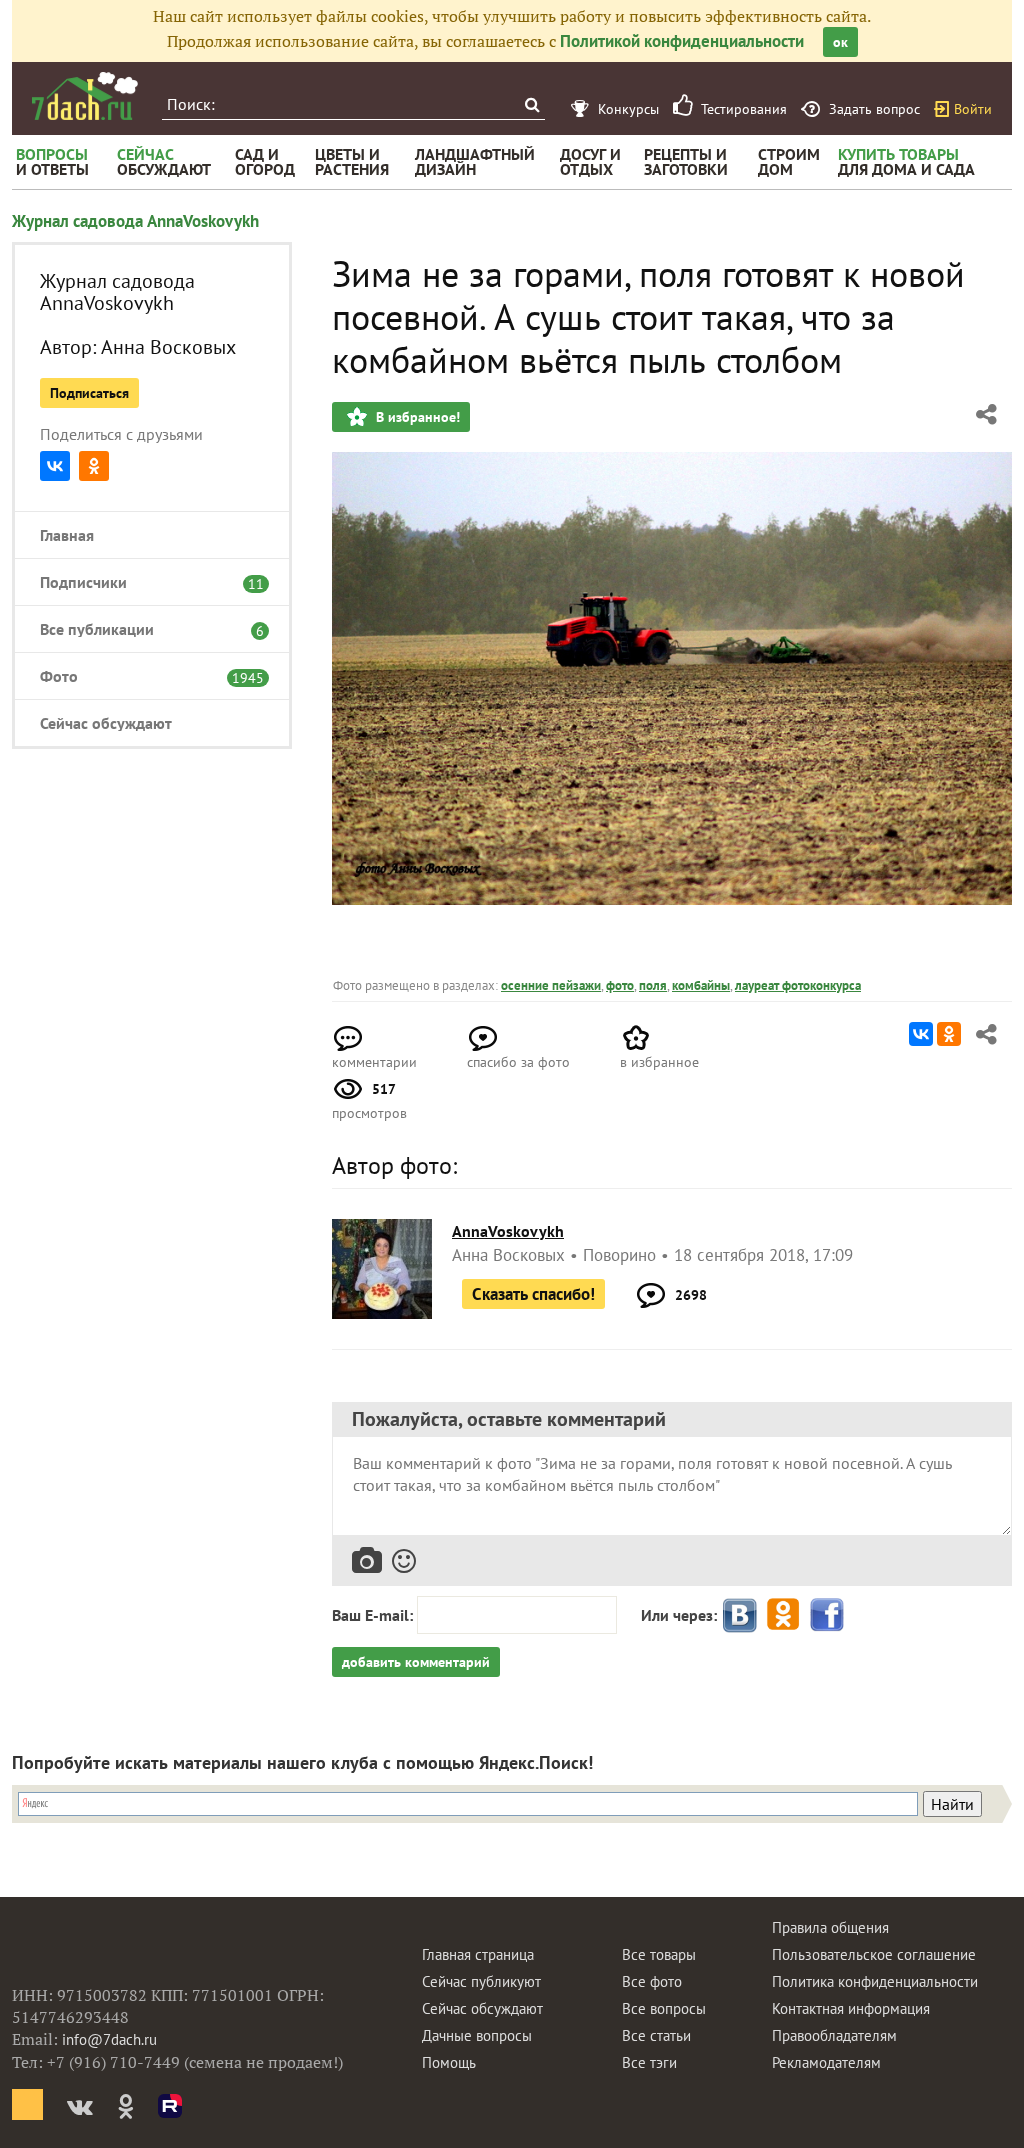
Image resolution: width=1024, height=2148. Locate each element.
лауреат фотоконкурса (798, 985)
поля (653, 985)
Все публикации (142, 629)
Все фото (652, 1981)
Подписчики (142, 582)
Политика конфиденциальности (875, 1981)
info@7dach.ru (109, 2039)
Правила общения (830, 1927)
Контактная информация (851, 2008)
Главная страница (478, 1954)
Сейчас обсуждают (106, 723)
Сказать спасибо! (533, 1294)
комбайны (701, 985)
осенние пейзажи (551, 985)
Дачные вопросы (477, 2035)
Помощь (449, 2062)
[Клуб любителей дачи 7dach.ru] (85, 96)
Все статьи (656, 2035)
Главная (67, 535)
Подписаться (89, 393)
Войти (973, 109)
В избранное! (416, 417)
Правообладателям (834, 2035)
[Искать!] (531, 104)
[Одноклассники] (94, 466)
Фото (142, 676)
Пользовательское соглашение (874, 1954)
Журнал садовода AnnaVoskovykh (135, 221)
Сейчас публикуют (481, 1981)
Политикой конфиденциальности (682, 41)
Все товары (659, 1954)
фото (620, 985)
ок (840, 42)
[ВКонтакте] (55, 466)
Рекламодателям (826, 2062)
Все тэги (649, 2062)
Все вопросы (664, 2008)
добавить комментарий (416, 1662)
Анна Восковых (168, 347)
